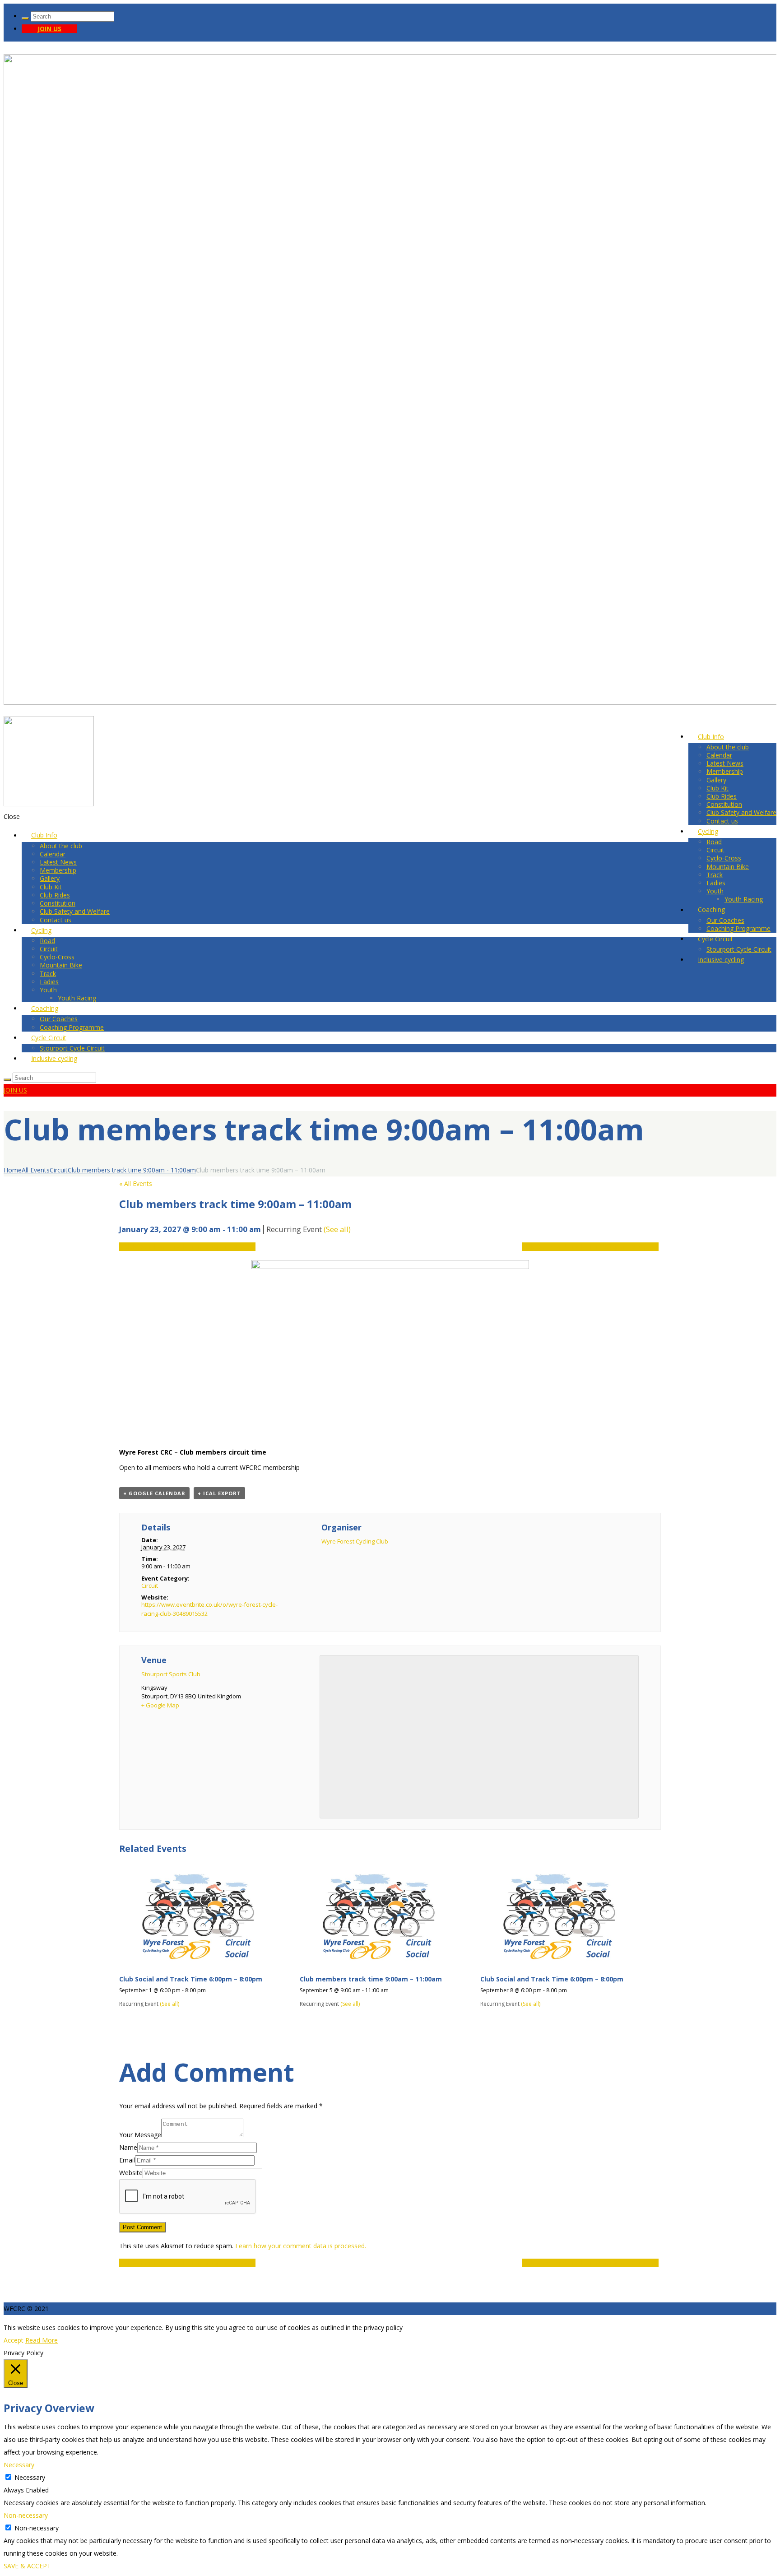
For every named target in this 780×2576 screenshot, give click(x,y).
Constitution (724, 804)
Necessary (30, 2477)
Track (715, 875)
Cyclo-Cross (724, 858)
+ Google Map (160, 1705)
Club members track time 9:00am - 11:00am (132, 1170)
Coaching (711, 910)
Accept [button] (14, 2340)
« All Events (136, 1183)
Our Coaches (725, 920)
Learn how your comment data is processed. (301, 2246)
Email (127, 2160)
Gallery (716, 780)
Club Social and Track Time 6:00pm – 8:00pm (187, 1247)
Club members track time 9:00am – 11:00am (371, 1979)
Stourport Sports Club (171, 1674)
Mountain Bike (728, 867)
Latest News (725, 763)
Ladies (716, 883)
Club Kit (717, 788)
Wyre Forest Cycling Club (355, 1541)
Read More (42, 2340)
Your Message (140, 2135)
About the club (728, 747)
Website (131, 2173)
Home (13, 1170)
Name (128, 2147)
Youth (715, 891)
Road (714, 842)
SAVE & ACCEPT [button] (27, 2566)
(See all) (337, 1229)
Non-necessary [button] (26, 2515)
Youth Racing (744, 899)
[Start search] (25, 19)
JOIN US (49, 29)
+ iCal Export (219, 1493)
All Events (36, 1170)
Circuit (715, 850)
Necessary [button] (19, 2465)
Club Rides (722, 796)
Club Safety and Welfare (741, 812)
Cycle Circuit (715, 939)
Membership (725, 771)
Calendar (719, 755)
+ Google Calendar (154, 1493)
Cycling (708, 831)
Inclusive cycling (721, 960)
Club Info (711, 737)
